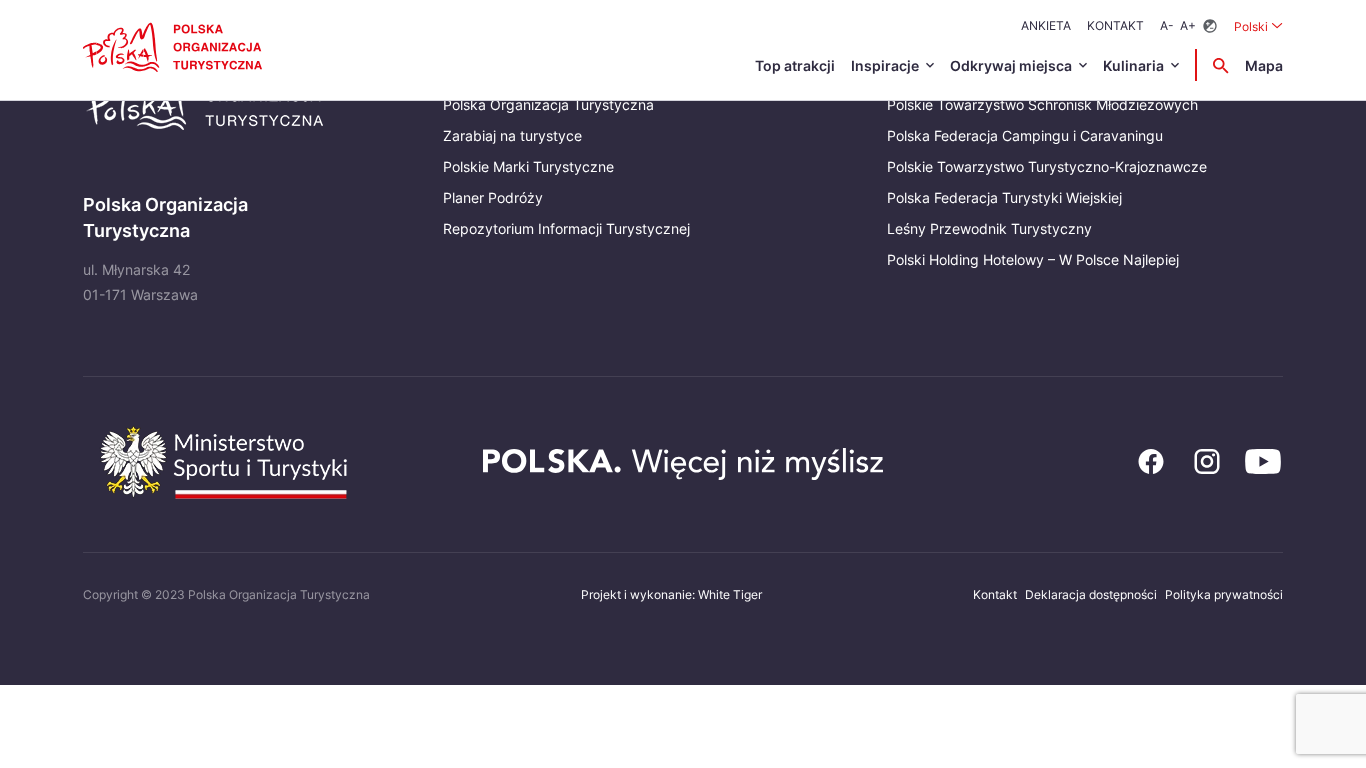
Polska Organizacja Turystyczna (548, 104)
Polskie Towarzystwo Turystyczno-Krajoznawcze (1047, 166)
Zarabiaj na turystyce (512, 135)
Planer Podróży (493, 197)
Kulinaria (1133, 65)
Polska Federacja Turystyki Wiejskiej (1004, 197)
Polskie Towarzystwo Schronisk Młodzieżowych (1042, 104)
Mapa (1264, 65)
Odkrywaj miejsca (1011, 65)
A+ (1188, 25)
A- (1167, 25)
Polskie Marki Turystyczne (528, 166)
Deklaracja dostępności (1091, 594)
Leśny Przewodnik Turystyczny (989, 228)
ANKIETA (1046, 25)
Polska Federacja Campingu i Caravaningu (1025, 135)
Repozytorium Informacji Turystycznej (566, 228)
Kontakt (1115, 25)
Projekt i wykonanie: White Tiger (671, 594)
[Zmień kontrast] (1210, 26)
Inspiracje (885, 65)
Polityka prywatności (1224, 594)
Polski (1258, 26)
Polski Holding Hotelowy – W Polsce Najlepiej (1033, 259)
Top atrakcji (795, 65)
